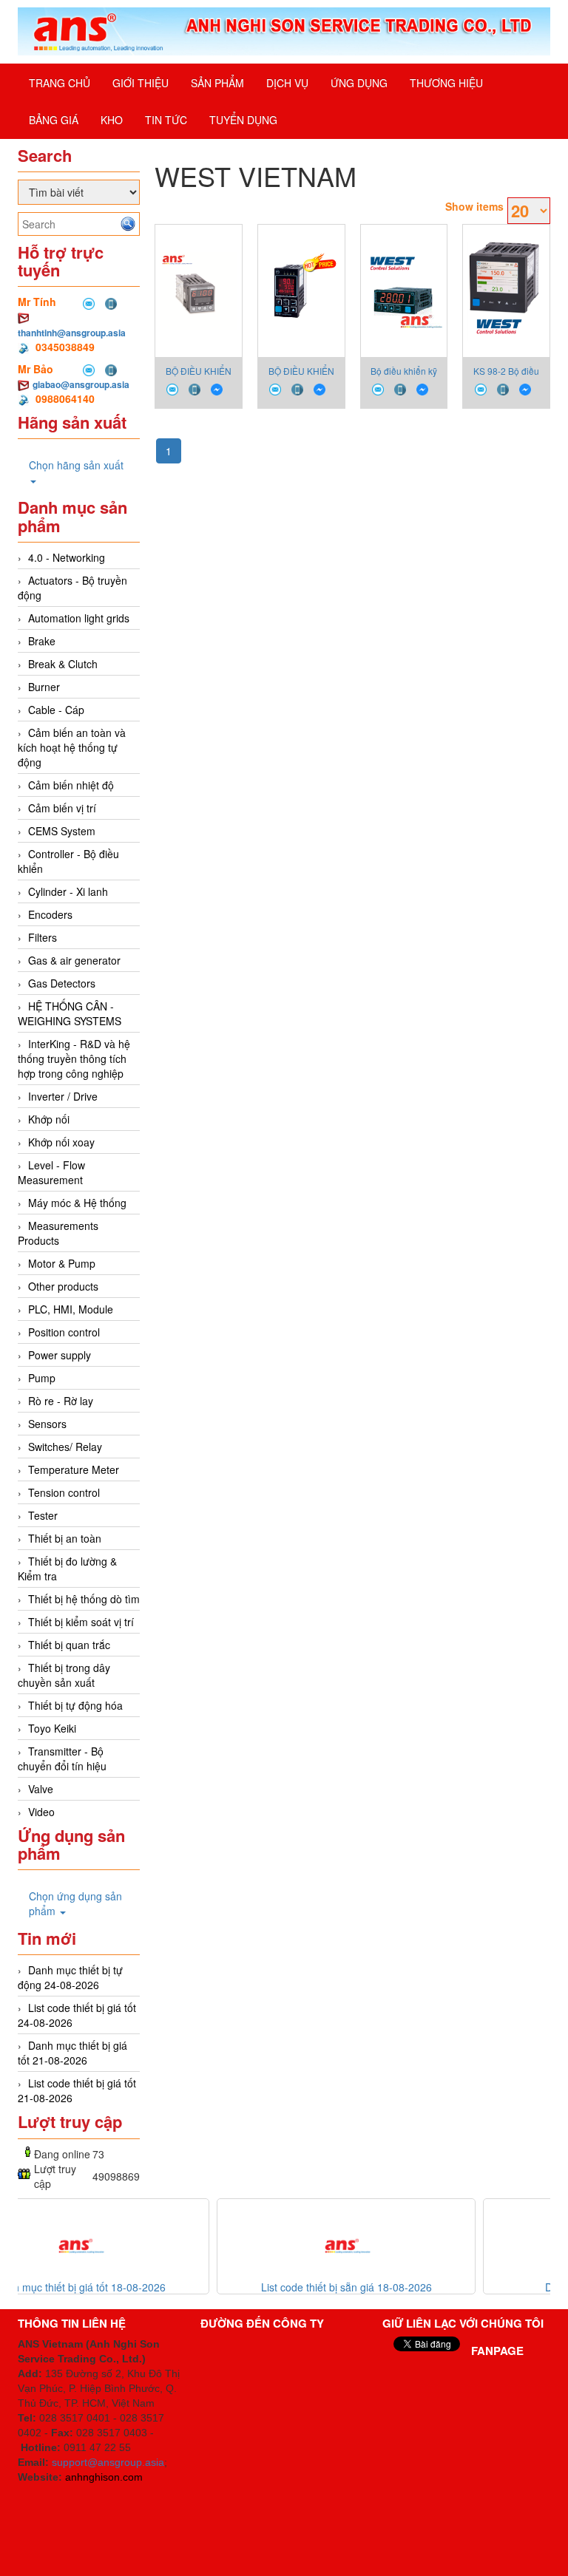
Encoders (50, 914)
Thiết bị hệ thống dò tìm (84, 1599)
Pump (42, 1378)
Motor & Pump (62, 1263)
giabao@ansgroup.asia (81, 384)
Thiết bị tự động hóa (75, 1705)
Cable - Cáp (56, 710)
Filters (43, 937)
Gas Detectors (62, 983)
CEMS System (62, 831)
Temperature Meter (74, 1469)
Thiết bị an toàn (65, 1538)
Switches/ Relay (65, 1447)
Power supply (60, 1355)
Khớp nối (49, 1119)
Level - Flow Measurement (51, 1172)
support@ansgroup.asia (108, 2462)
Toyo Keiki (52, 1728)
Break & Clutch (63, 664)
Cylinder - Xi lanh (68, 891)
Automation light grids (79, 618)
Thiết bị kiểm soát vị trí (81, 1622)
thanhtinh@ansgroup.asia (72, 333)
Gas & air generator (74, 960)
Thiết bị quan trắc (69, 1645)
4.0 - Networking (67, 557)
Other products (63, 1286)
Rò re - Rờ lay (61, 1401)
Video (41, 1812)
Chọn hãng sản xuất (76, 465)
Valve (41, 1789)
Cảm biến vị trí (62, 808)
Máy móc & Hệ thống (77, 1203)
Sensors (47, 1424)
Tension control (64, 1492)
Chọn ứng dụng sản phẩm (75, 1903)
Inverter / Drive (63, 1096)
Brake (42, 641)
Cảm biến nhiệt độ (71, 785)
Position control (64, 1332)
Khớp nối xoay (61, 1142)
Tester (43, 1515)
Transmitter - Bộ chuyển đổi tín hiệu (62, 1758)
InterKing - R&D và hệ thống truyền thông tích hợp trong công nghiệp (74, 1058)
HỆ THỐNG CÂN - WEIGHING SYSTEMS (70, 1013)
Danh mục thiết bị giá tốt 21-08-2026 (72, 2053)
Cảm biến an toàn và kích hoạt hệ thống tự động (72, 747)
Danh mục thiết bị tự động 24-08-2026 (70, 1977)
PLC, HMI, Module (71, 1309)
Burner (44, 687)
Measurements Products (58, 1233)
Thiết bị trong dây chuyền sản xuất (64, 1675)
